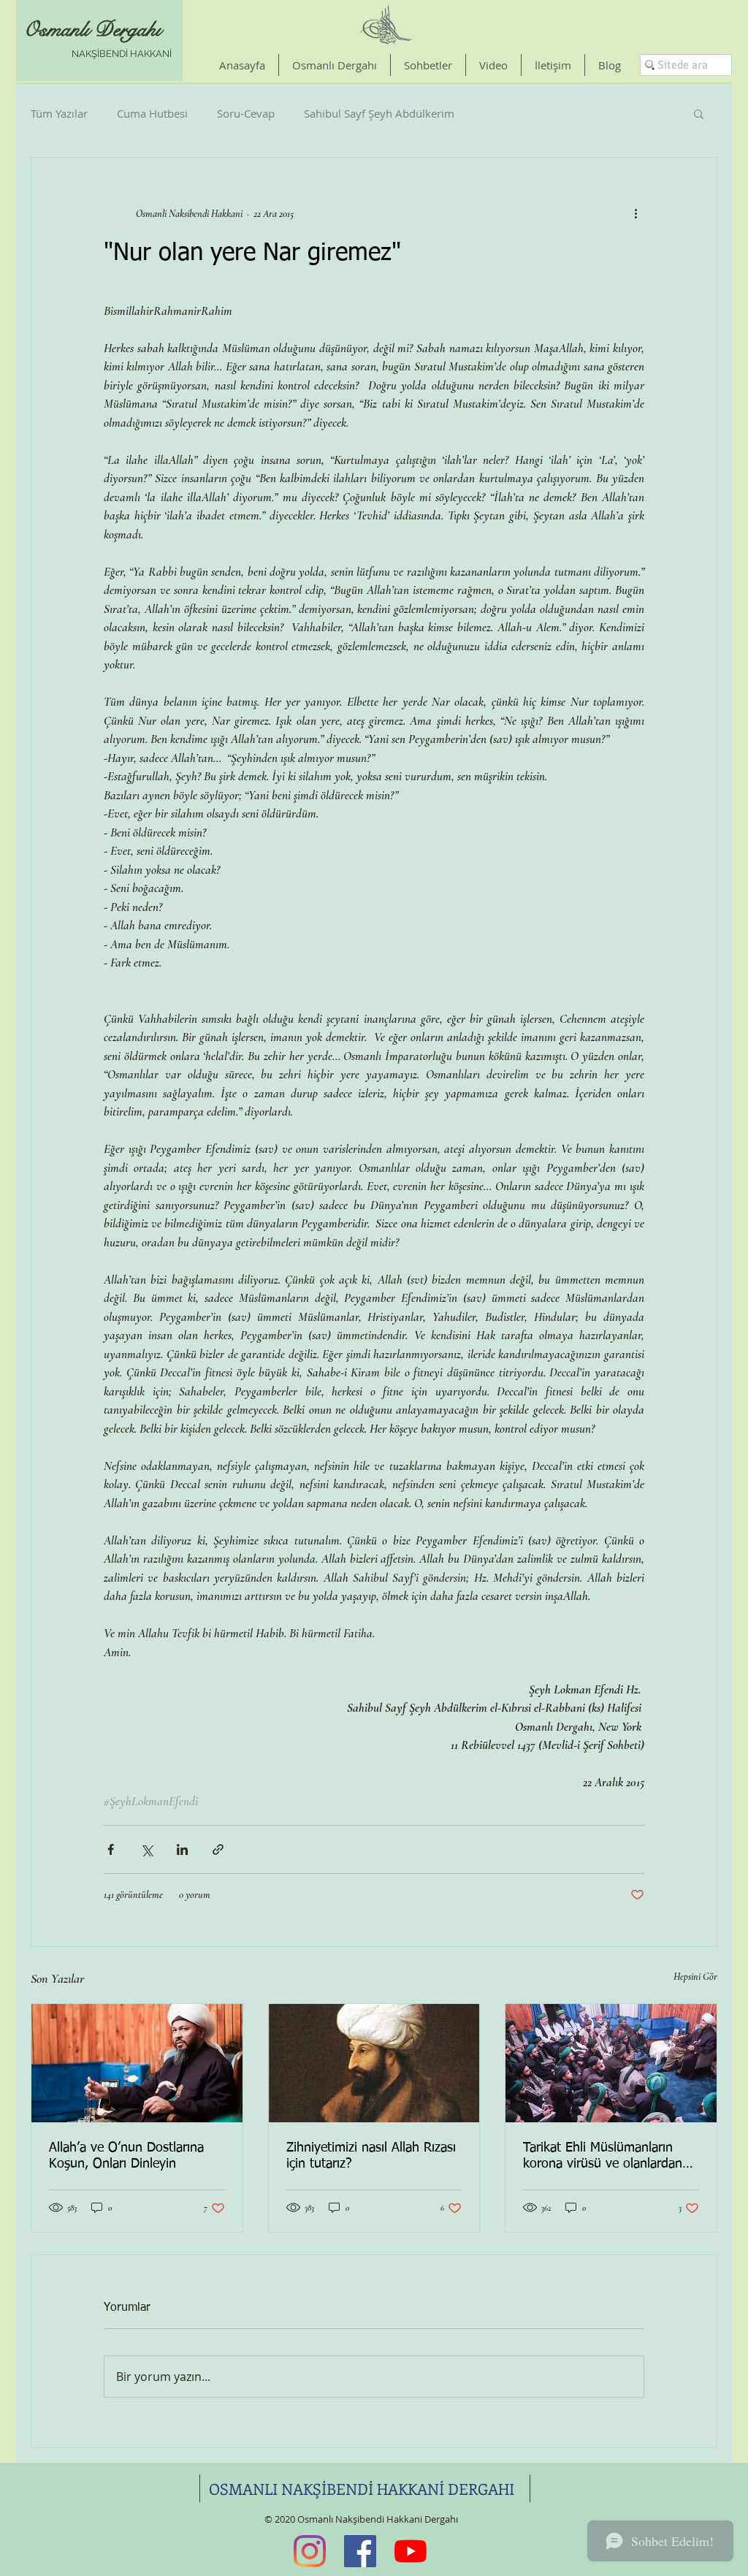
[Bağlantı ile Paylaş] (218, 1849)
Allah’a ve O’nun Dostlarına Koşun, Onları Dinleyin (126, 2156)
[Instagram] (310, 2551)
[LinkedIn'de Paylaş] (182, 1849)
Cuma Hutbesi (152, 113)
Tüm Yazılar (59, 113)
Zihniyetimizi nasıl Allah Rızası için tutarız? (371, 2156)
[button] (699, 113)
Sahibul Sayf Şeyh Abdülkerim (379, 113)
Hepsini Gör (695, 1977)
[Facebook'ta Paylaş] (111, 1849)
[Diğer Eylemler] (636, 213)
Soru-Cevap (246, 113)
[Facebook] (360, 2551)
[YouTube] (411, 2551)
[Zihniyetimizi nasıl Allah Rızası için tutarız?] (374, 2063)
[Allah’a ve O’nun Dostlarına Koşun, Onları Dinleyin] (137, 2063)
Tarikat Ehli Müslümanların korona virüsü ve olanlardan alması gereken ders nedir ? (603, 2157)
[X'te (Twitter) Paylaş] (146, 1849)
